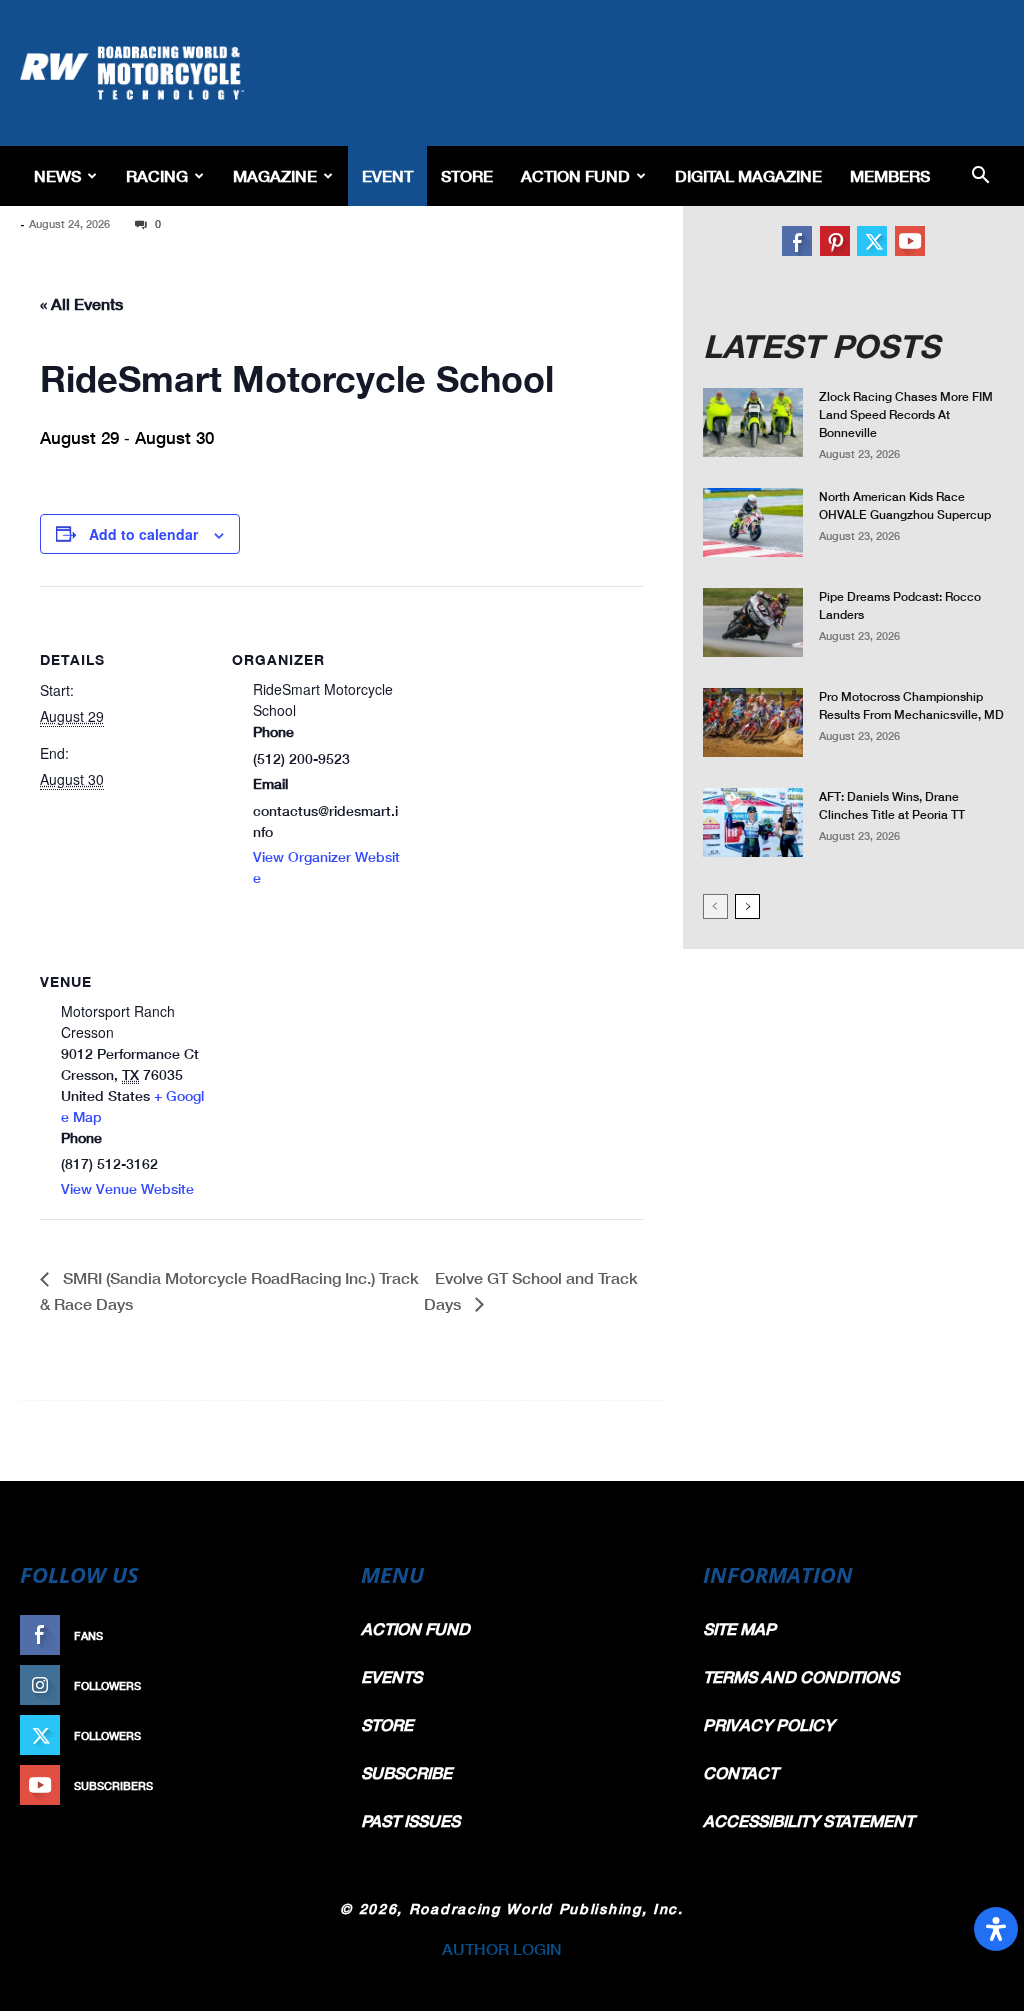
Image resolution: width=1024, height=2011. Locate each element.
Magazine (275, 175)
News (57, 175)
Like (797, 233)
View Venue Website (127, 1188)
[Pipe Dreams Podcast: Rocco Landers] (753, 622)
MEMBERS (890, 175)
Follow (838, 233)
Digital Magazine (748, 175)
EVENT (387, 175)
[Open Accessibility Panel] (996, 1929)
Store (467, 175)
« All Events (81, 303)
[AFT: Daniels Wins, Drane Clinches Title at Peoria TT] (753, 822)
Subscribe (923, 233)
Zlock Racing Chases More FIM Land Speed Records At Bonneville (906, 414)
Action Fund (575, 175)
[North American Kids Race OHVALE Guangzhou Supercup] (753, 522)
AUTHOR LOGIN (502, 1948)
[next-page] (747, 906)
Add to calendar (143, 534)
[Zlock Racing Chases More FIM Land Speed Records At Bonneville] (753, 422)
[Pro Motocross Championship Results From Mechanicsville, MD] (753, 722)
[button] (980, 176)
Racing (157, 175)
